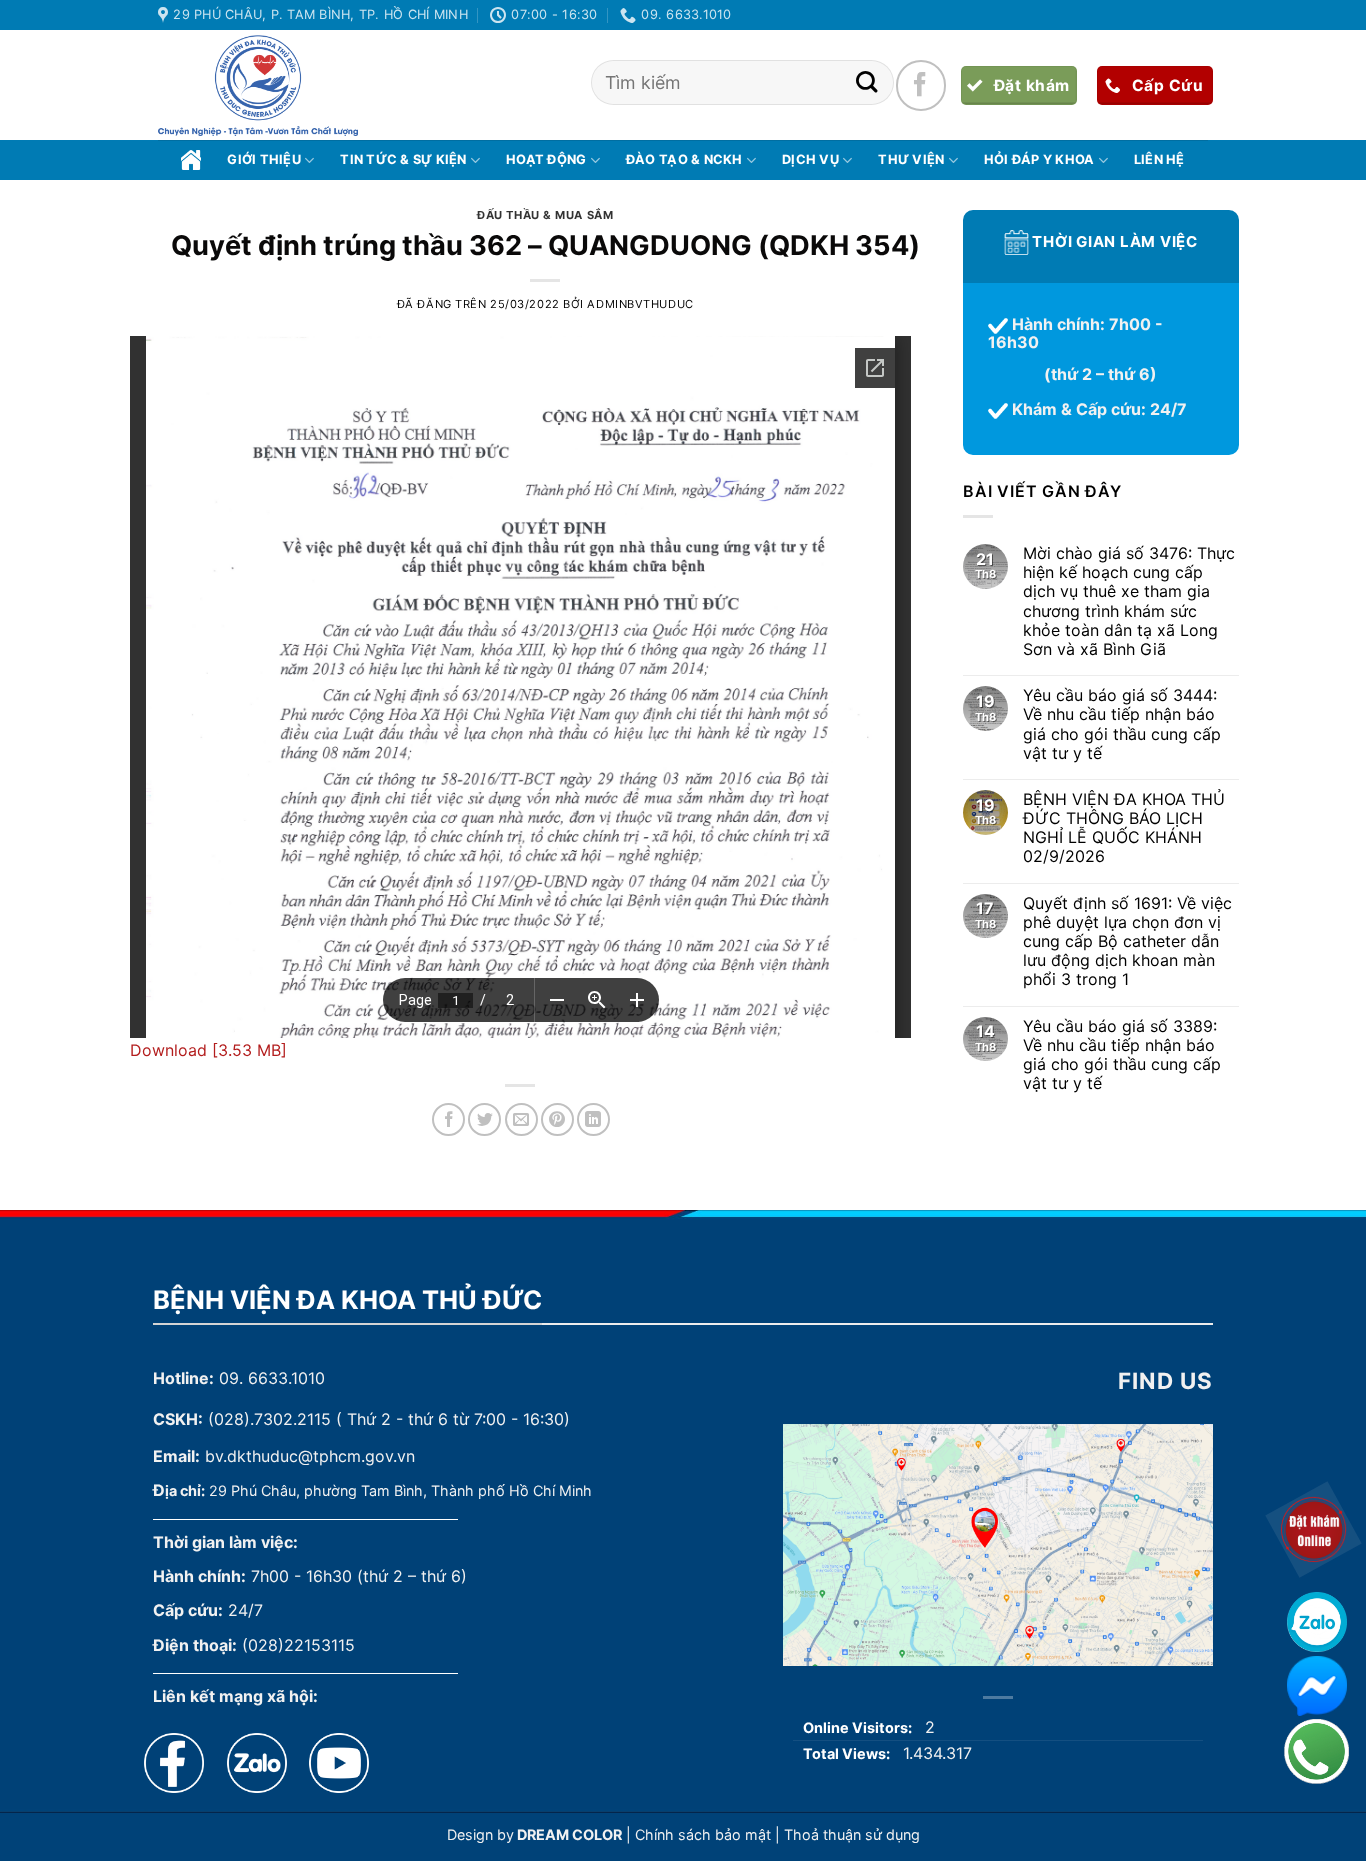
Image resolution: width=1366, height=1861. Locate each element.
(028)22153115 (298, 1645)
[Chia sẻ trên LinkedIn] (593, 1119)
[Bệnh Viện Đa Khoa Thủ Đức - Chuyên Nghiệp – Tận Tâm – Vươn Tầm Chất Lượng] (258, 86)
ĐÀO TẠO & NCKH (684, 159)
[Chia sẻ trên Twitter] (484, 1119)
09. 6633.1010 (272, 1378)
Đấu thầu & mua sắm (545, 215)
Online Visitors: (859, 1727)
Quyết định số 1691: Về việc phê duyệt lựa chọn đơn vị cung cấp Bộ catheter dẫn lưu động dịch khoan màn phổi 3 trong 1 (1126, 942)
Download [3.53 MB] (208, 1050)
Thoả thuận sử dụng (852, 1834)
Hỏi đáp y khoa (1039, 159)
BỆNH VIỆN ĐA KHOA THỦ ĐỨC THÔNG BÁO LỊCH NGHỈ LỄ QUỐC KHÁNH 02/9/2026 (1123, 828)
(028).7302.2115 (269, 1419)
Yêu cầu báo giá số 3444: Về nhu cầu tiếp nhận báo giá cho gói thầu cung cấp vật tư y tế (1121, 725)
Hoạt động (546, 159)
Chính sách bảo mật (703, 1834)
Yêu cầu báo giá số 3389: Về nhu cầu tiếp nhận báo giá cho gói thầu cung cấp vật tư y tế (1121, 1055)
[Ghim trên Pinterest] (557, 1119)
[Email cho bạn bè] (521, 1119)
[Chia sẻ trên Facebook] (448, 1119)
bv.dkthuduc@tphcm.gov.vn (310, 1456)
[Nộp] (866, 82)
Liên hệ (1159, 159)
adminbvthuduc (640, 304)
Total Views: (848, 1753)
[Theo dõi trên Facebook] (921, 85)
